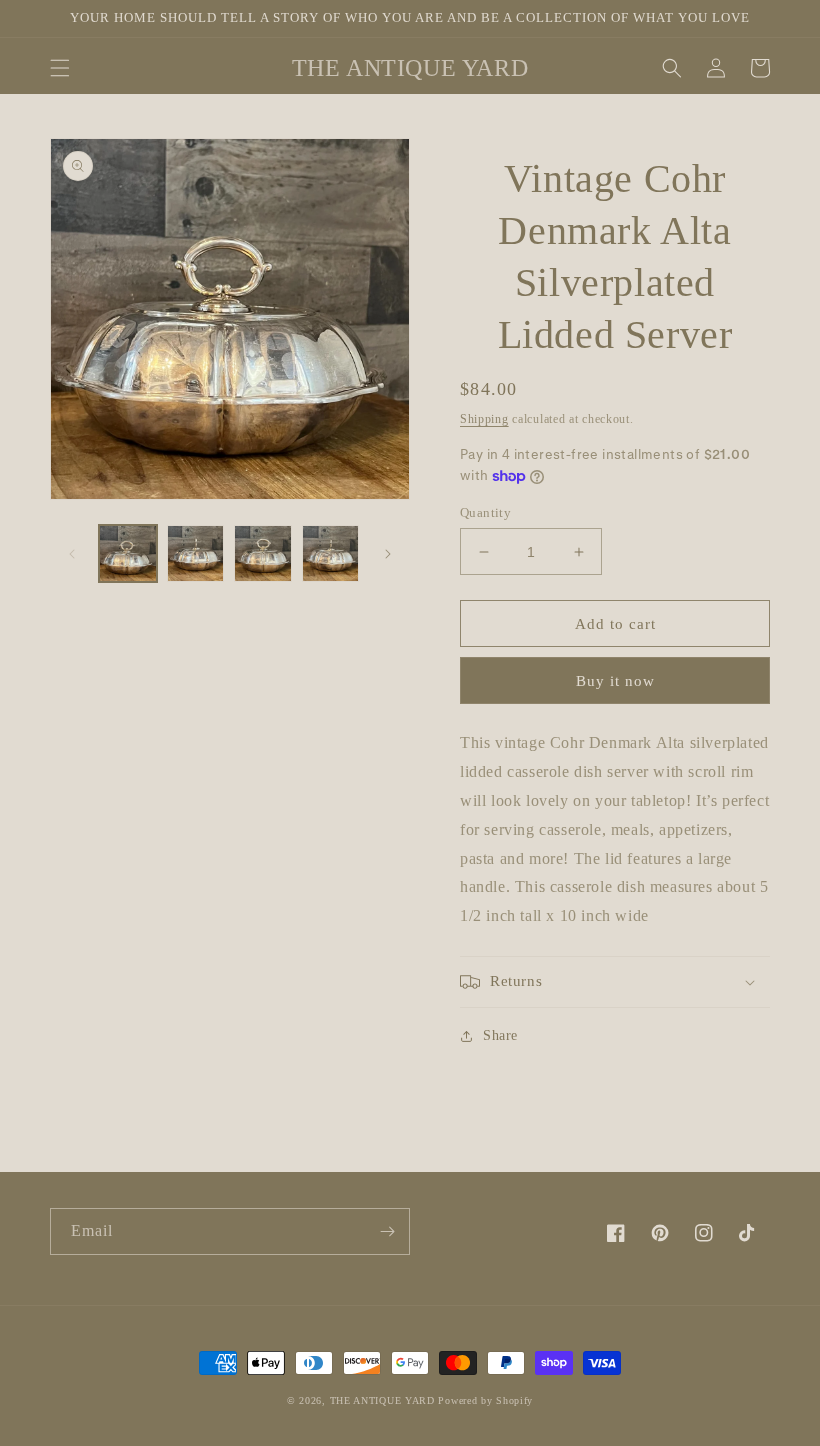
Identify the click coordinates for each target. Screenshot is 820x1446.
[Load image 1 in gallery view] (128, 554)
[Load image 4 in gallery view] (331, 554)
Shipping (484, 419)
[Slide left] (72, 554)
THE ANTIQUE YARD (382, 1400)
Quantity (485, 512)
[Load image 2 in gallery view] (196, 554)
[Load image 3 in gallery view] (263, 554)
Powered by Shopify (485, 1400)
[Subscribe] (387, 1231)
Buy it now (615, 681)
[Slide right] (388, 554)
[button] (60, 68)
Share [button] (500, 1035)
